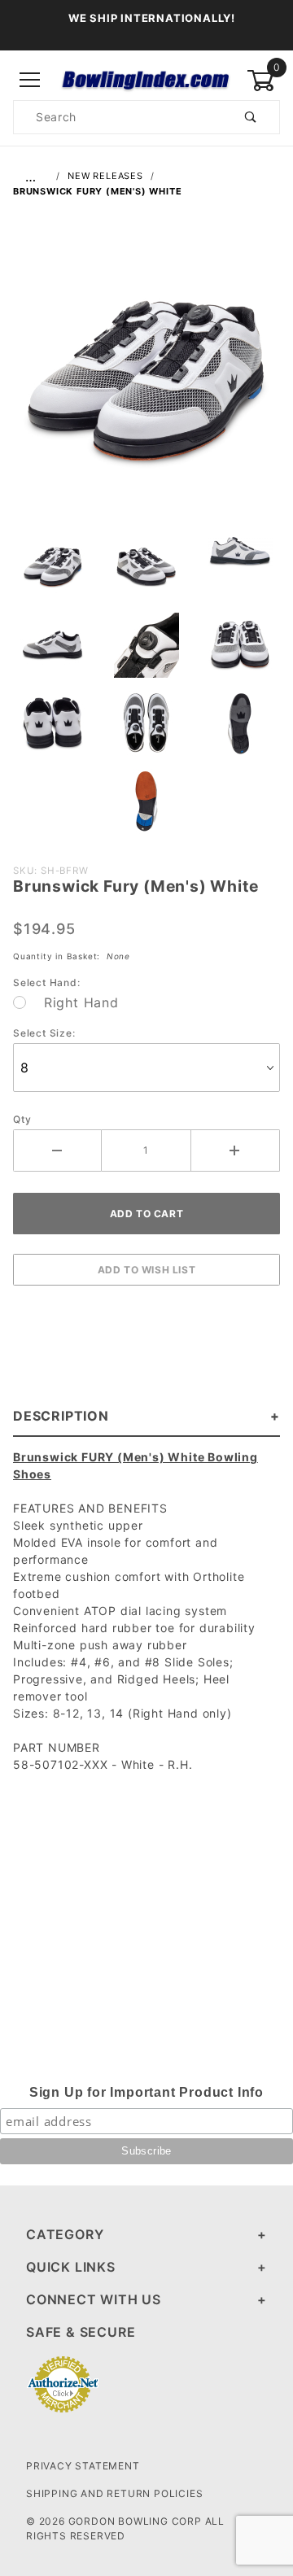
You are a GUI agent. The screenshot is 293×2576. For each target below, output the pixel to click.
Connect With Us (94, 2299)
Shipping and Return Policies (114, 2493)
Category (65, 2234)
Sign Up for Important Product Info (146, 2092)
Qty (22, 1119)
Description (61, 1416)
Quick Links (71, 2267)
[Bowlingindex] (146, 79)
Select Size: (44, 1033)
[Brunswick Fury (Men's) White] (146, 390)
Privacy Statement (83, 2466)
